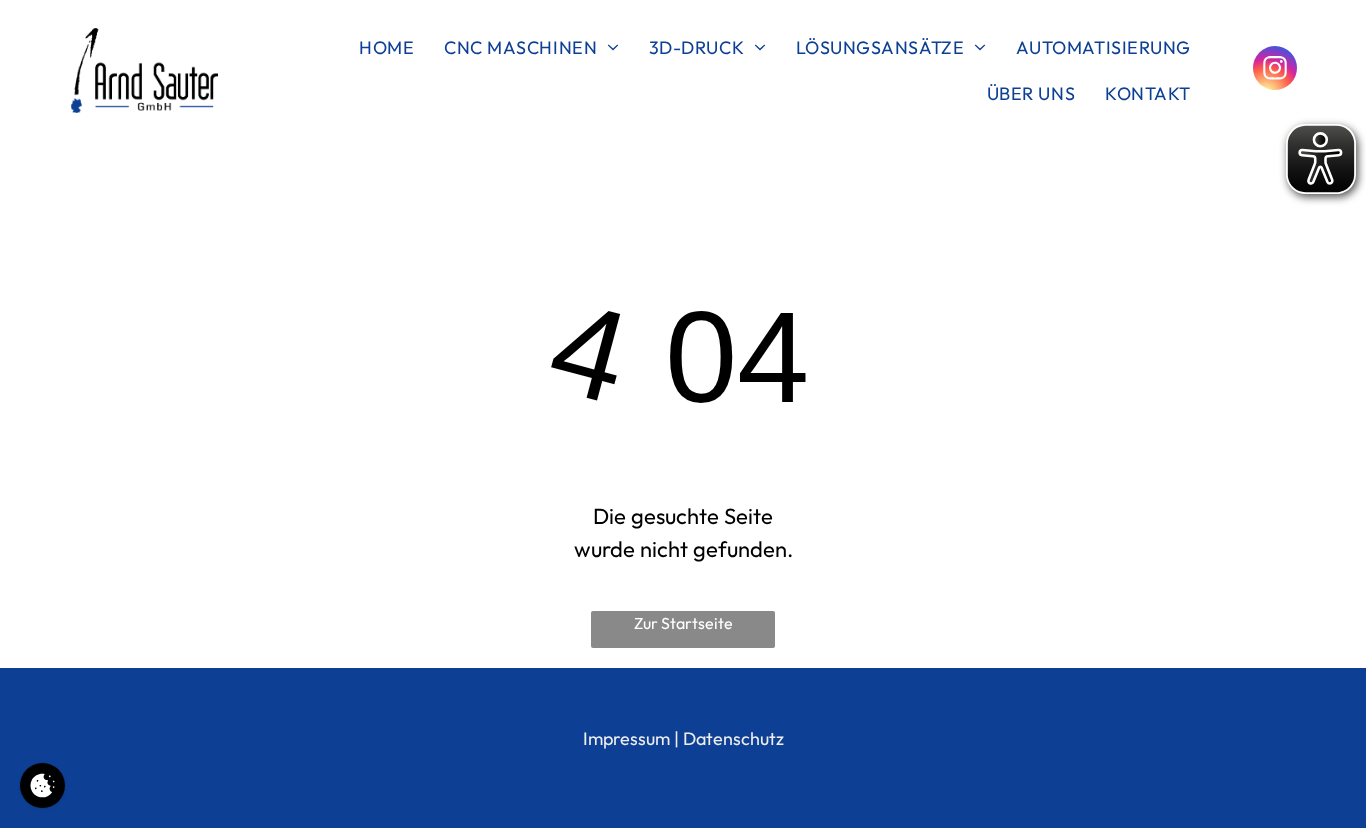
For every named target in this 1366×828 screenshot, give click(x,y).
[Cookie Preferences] (42, 785)
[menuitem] (386, 47)
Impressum (626, 738)
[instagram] (1275, 70)
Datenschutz (733, 738)
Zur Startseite (683, 623)
